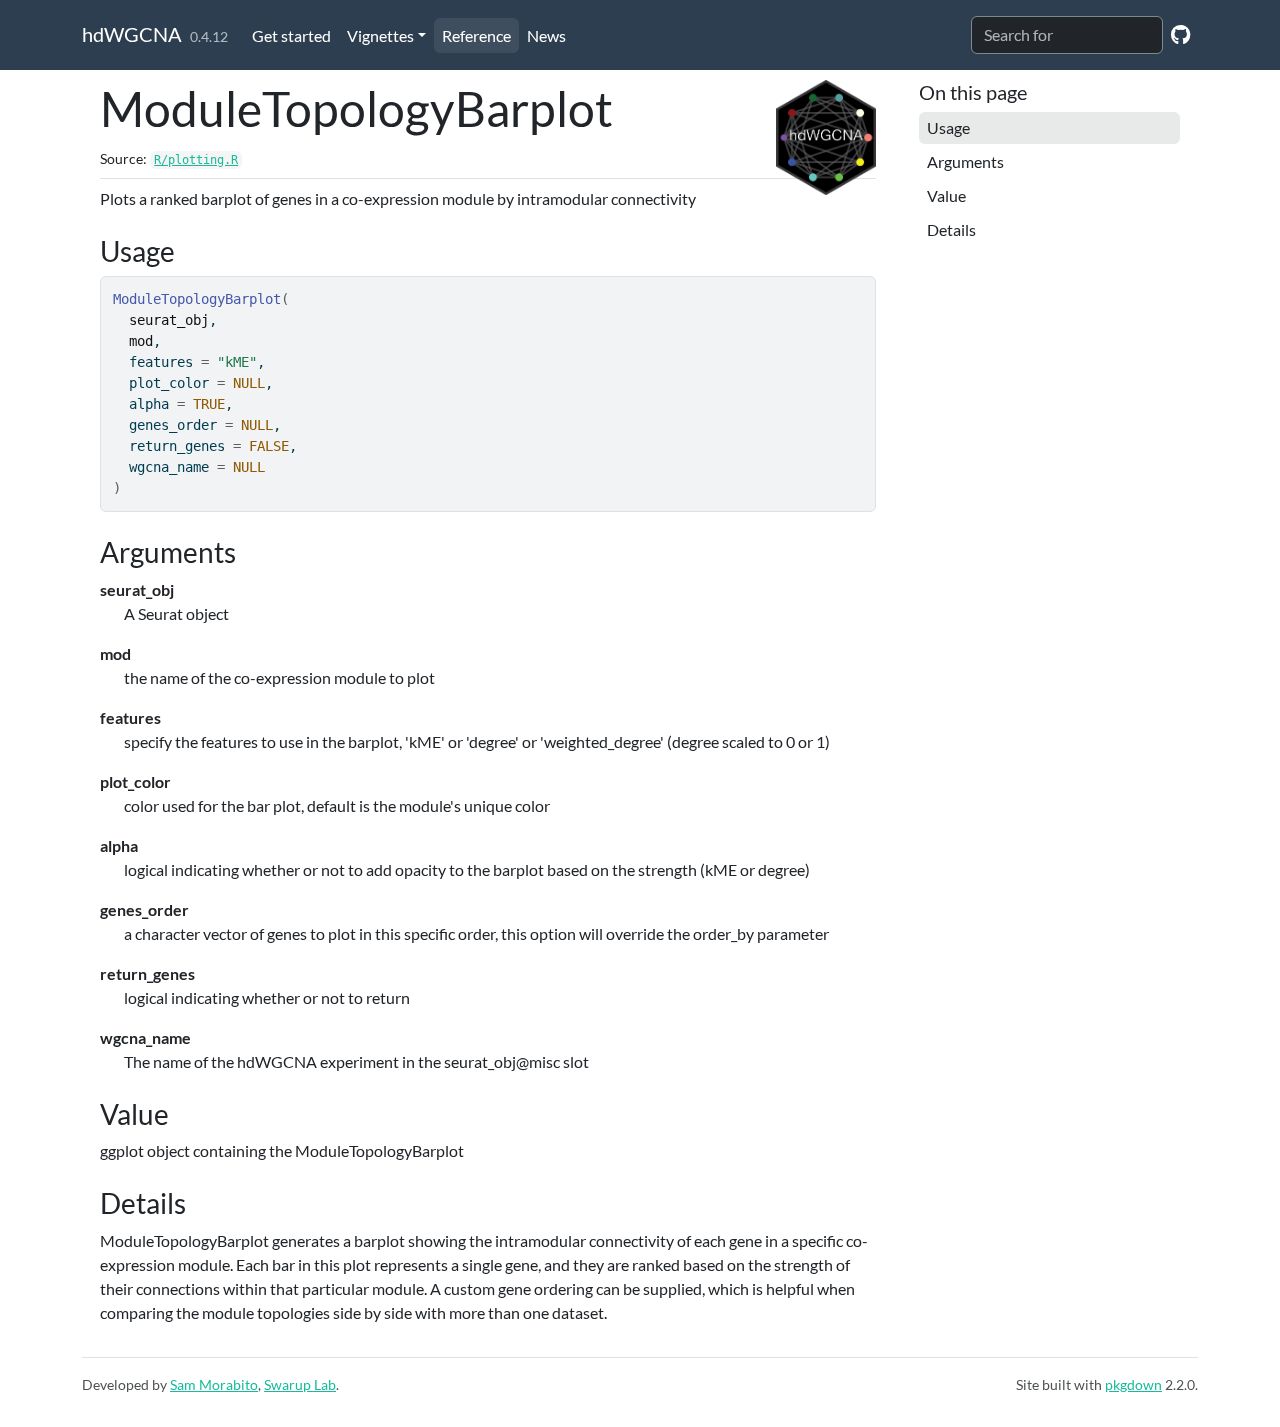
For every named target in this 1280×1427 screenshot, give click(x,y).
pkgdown (1133, 1384)
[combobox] (1067, 35)
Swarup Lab (300, 1384)
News (546, 35)
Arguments (965, 161)
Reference (476, 35)
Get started (291, 35)
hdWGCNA (132, 34)
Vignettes (380, 35)
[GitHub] (1180, 33)
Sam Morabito (214, 1384)
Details (951, 229)
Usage (948, 127)
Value (946, 195)
